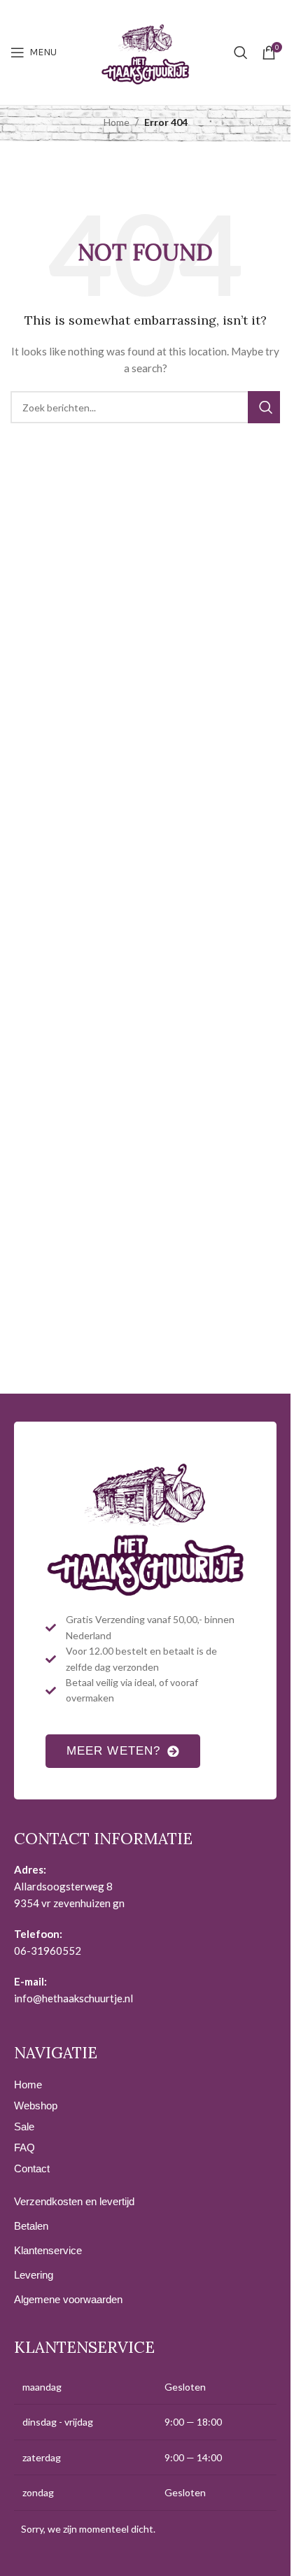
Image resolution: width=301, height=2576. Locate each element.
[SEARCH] (264, 407)
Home (117, 122)
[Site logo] (146, 51)
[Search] (241, 52)
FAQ (24, 2147)
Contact (32, 2168)
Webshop (36, 2106)
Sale (24, 2126)
